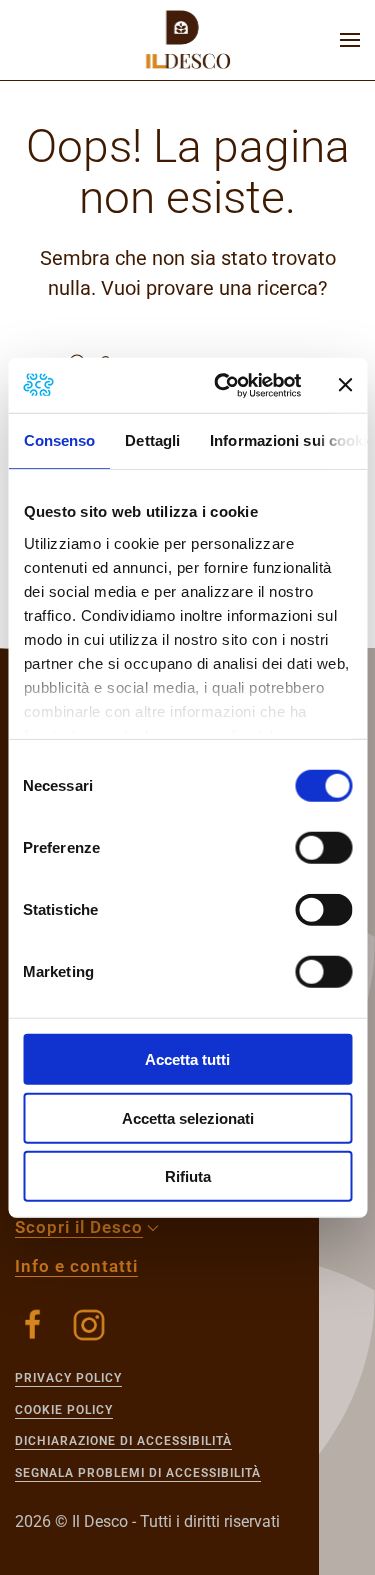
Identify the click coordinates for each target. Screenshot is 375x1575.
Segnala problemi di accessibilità (138, 1473)
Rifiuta (188, 1176)
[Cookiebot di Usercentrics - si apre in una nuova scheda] (223, 385)
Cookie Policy (64, 1410)
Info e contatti (76, 1266)
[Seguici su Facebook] (33, 1325)
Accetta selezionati (188, 1117)
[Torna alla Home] (188, 40)
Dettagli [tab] (152, 440)
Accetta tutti (187, 1059)
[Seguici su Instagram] (89, 1325)
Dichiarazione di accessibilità (123, 1441)
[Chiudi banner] (345, 385)
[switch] (323, 848)
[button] (350, 40)
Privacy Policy (68, 1378)
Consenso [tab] (59, 440)
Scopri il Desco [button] (79, 1227)
